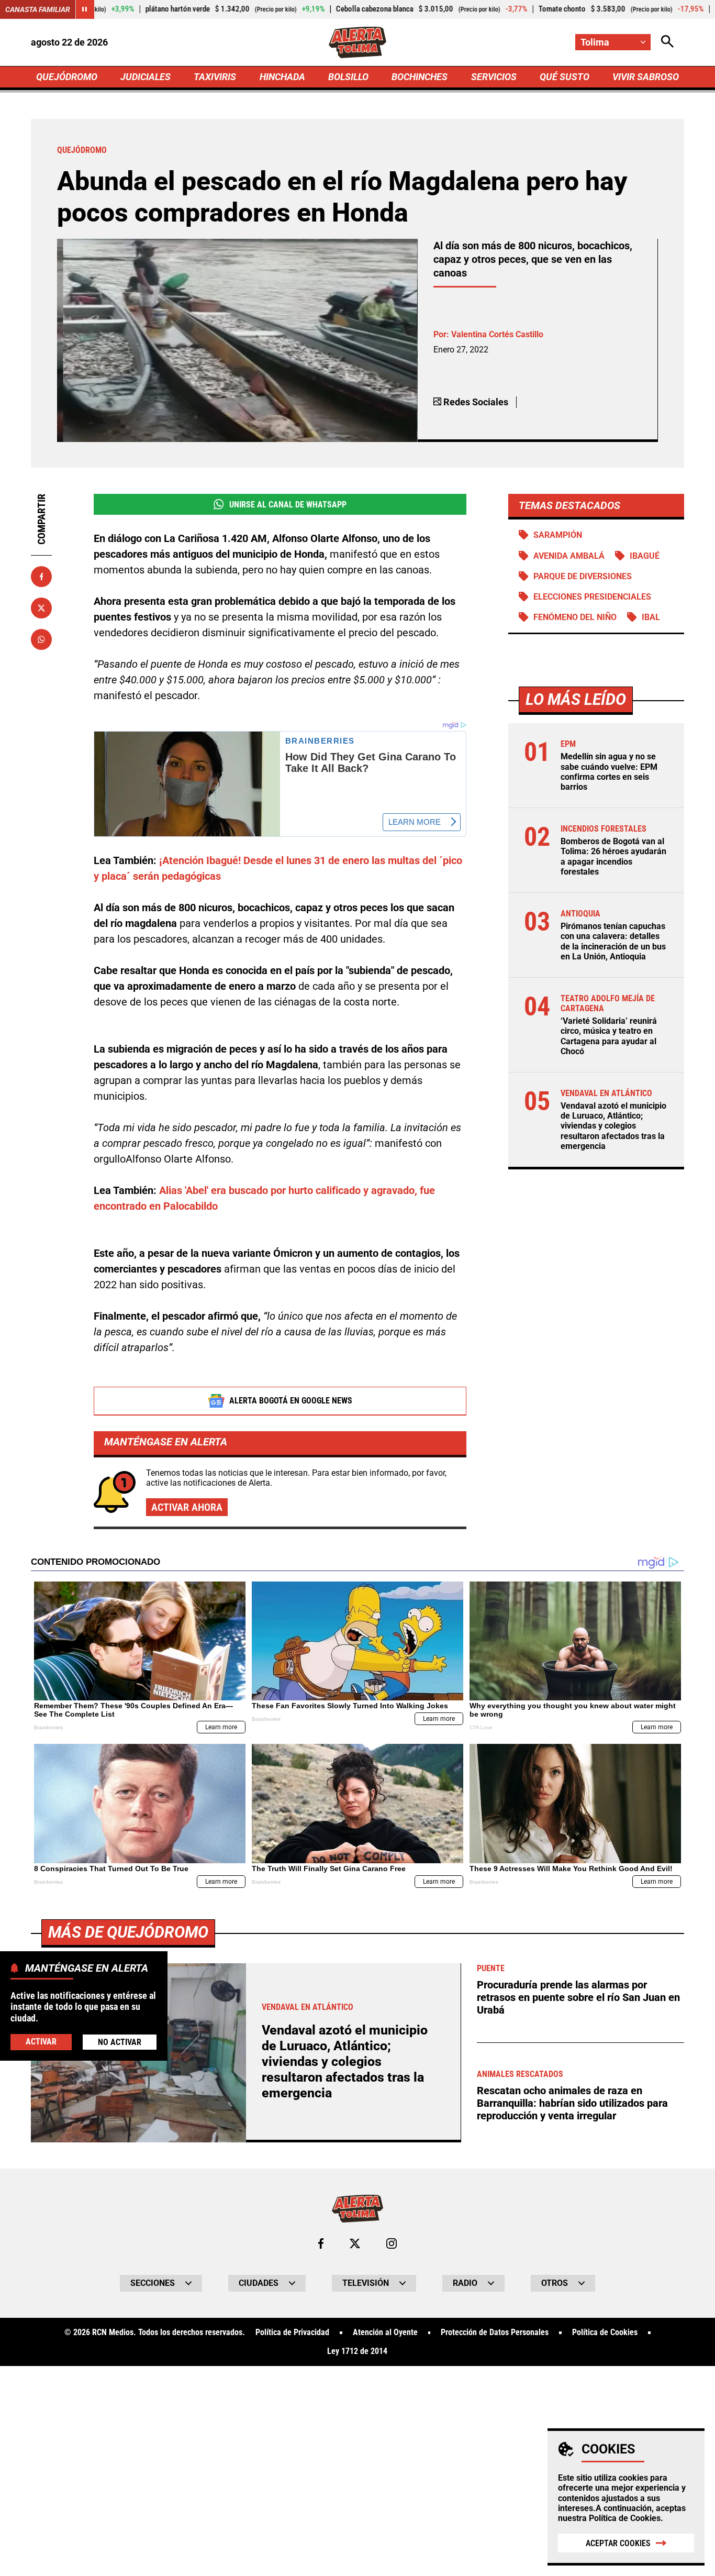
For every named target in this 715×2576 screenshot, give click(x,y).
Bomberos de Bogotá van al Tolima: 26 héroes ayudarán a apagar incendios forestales (613, 856)
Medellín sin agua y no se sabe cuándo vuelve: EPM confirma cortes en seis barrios (609, 772)
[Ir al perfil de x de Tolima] (355, 2243)
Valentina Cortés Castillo (497, 334)
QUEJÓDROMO (67, 77)
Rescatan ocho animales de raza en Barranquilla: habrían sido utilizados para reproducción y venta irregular (572, 2103)
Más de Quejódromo (128, 1932)
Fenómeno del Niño (575, 617)
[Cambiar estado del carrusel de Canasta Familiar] (85, 9)
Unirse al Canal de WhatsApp (288, 505)
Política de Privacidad (292, 2332)
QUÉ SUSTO (565, 77)
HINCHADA (282, 77)
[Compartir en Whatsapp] (41, 639)
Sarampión (558, 535)
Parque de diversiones (583, 576)
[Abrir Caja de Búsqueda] (667, 42)
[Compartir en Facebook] (41, 577)
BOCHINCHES (420, 77)
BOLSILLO (348, 77)
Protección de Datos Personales (495, 2332)
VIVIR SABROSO (646, 77)
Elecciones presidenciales (592, 597)
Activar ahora (187, 1507)
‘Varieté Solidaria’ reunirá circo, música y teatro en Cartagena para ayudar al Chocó (609, 1036)
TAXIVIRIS (215, 77)
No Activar (120, 2042)
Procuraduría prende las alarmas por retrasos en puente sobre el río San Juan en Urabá (578, 1997)
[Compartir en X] (41, 608)
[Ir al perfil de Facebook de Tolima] (321, 2243)
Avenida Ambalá (569, 556)
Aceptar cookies (618, 2543)
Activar (41, 2042)
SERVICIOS (494, 77)
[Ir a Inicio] (358, 42)
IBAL (651, 617)
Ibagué (645, 556)
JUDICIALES (146, 77)
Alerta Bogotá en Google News (291, 1401)
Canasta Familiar (38, 9)
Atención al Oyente (385, 2332)
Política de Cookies (625, 2518)
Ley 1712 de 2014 (357, 2351)
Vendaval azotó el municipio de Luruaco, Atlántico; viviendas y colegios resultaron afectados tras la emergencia (613, 1126)
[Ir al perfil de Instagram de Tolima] (392, 2243)
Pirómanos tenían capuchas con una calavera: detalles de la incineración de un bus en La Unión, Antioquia (613, 941)
